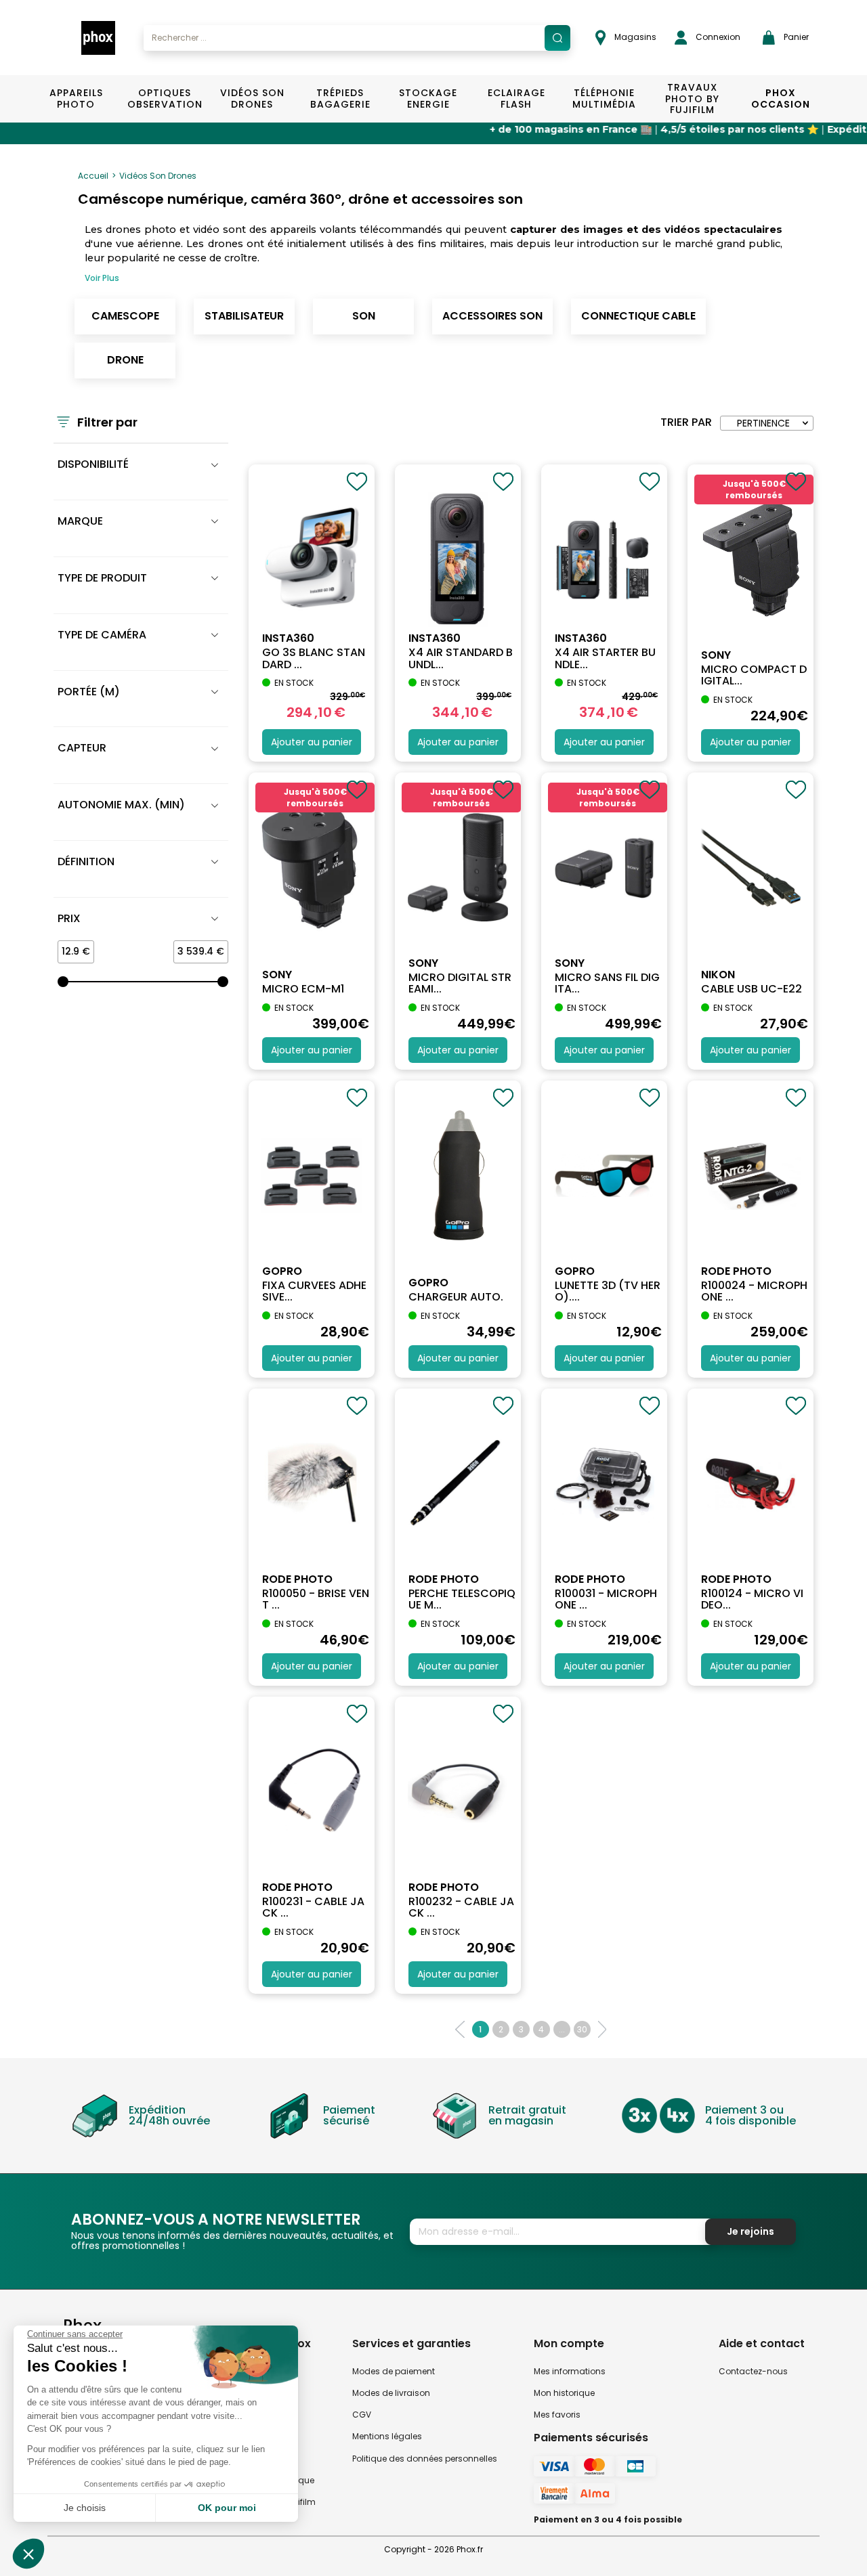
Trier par (686, 422)
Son (364, 316)
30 (582, 2029)
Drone (125, 360)
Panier (795, 37)
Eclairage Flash (516, 99)
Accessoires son (492, 316)
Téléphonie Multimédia (604, 99)
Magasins (634, 37)
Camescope (125, 316)
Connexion (717, 37)
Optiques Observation (164, 99)
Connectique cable (638, 316)
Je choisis (85, 2508)
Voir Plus (102, 278)
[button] (28, 2554)
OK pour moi (227, 2508)
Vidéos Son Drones (252, 99)
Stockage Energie (428, 99)
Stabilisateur (244, 316)
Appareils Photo (76, 99)
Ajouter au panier (312, 742)
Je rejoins (750, 2231)
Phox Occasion (781, 99)
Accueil (93, 176)
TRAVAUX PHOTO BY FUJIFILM (692, 99)
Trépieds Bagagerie (340, 99)
